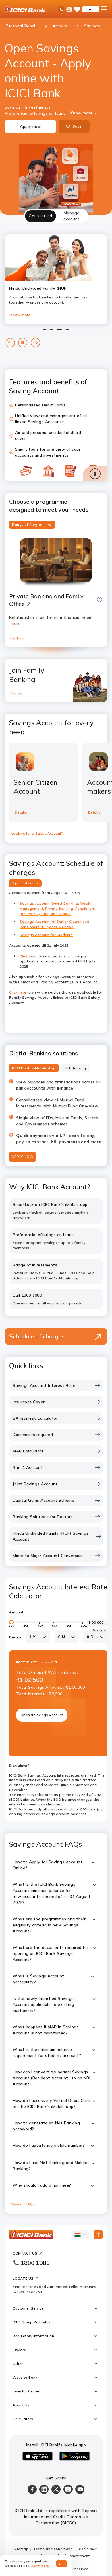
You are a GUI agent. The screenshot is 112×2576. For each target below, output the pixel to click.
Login (91, 9)
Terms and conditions (53, 2549)
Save (77, 126)
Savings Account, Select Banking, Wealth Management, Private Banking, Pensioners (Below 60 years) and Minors (57, 909)
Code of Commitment (71, 2556)
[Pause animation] (95, 474)
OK (62, 2564)
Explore (17, 638)
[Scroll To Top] (98, 2235)
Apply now (30, 126)
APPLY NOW (23, 1156)
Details (21, 812)
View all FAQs (23, 2204)
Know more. (41, 2566)
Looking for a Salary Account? (37, 833)
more (16, 623)
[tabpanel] (56, 1218)
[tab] (40, 216)
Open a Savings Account (42, 1715)
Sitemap (21, 2549)
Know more (82, 113)
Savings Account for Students (46, 935)
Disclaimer (87, 2549)
